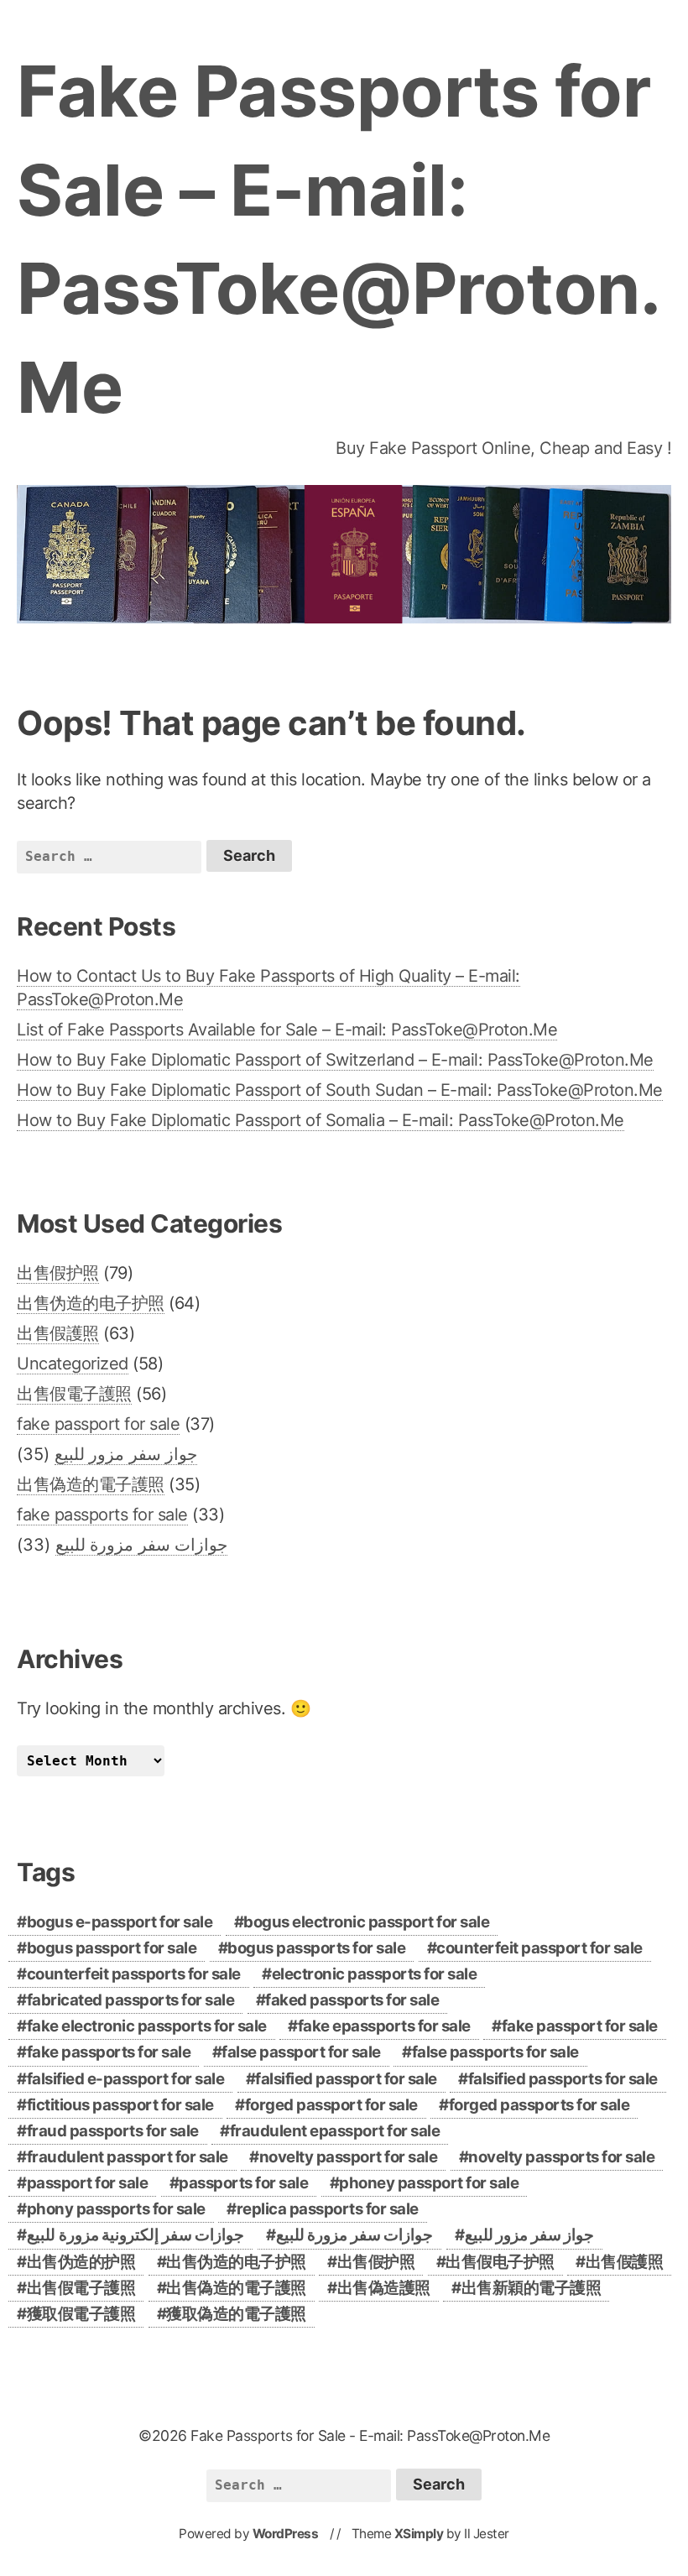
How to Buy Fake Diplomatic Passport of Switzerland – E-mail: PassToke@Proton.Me (335, 1060)
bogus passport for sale (112, 1948)
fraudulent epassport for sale (335, 2131)
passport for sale (88, 2183)
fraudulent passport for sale (128, 2157)
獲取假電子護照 (81, 2314)
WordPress (286, 2534)
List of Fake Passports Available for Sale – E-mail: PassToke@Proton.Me (287, 1030)
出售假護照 (58, 1333)
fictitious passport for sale (120, 2105)
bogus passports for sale (316, 1948)
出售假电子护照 (500, 2262)
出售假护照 (58, 1273)
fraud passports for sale (113, 2131)
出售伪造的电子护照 (91, 1303)
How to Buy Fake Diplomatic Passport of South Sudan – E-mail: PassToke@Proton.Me (340, 1090)
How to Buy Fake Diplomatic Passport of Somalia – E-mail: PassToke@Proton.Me (321, 1120)
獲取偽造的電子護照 (236, 2314)
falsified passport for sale (346, 2079)
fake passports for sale (102, 1515)
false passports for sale (495, 2052)
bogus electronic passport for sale (366, 1922)
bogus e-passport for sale (120, 1922)
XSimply (419, 2534)
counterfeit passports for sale (134, 1974)
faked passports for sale (352, 2000)
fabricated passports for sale (131, 2000)
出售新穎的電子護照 (532, 2288)
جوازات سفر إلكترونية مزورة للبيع (136, 2235)
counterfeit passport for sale (539, 1948)
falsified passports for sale (563, 2079)
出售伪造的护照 (81, 2262)
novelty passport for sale (349, 2157)
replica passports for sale (328, 2209)
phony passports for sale (116, 2209)
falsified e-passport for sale (126, 2079)
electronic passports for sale (375, 1974)
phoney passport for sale (429, 2183)
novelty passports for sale (561, 2157)
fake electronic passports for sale (147, 2026)
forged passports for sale (539, 2105)
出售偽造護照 (384, 2288)
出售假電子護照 (74, 1394)
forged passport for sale (331, 2105)
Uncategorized (73, 1364)
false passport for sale (301, 2052)
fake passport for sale (98, 1424)
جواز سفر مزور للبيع (126, 1454)
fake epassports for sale (384, 2026)
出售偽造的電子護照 (91, 1484)
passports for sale (243, 2183)
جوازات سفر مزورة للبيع (142, 1545)
